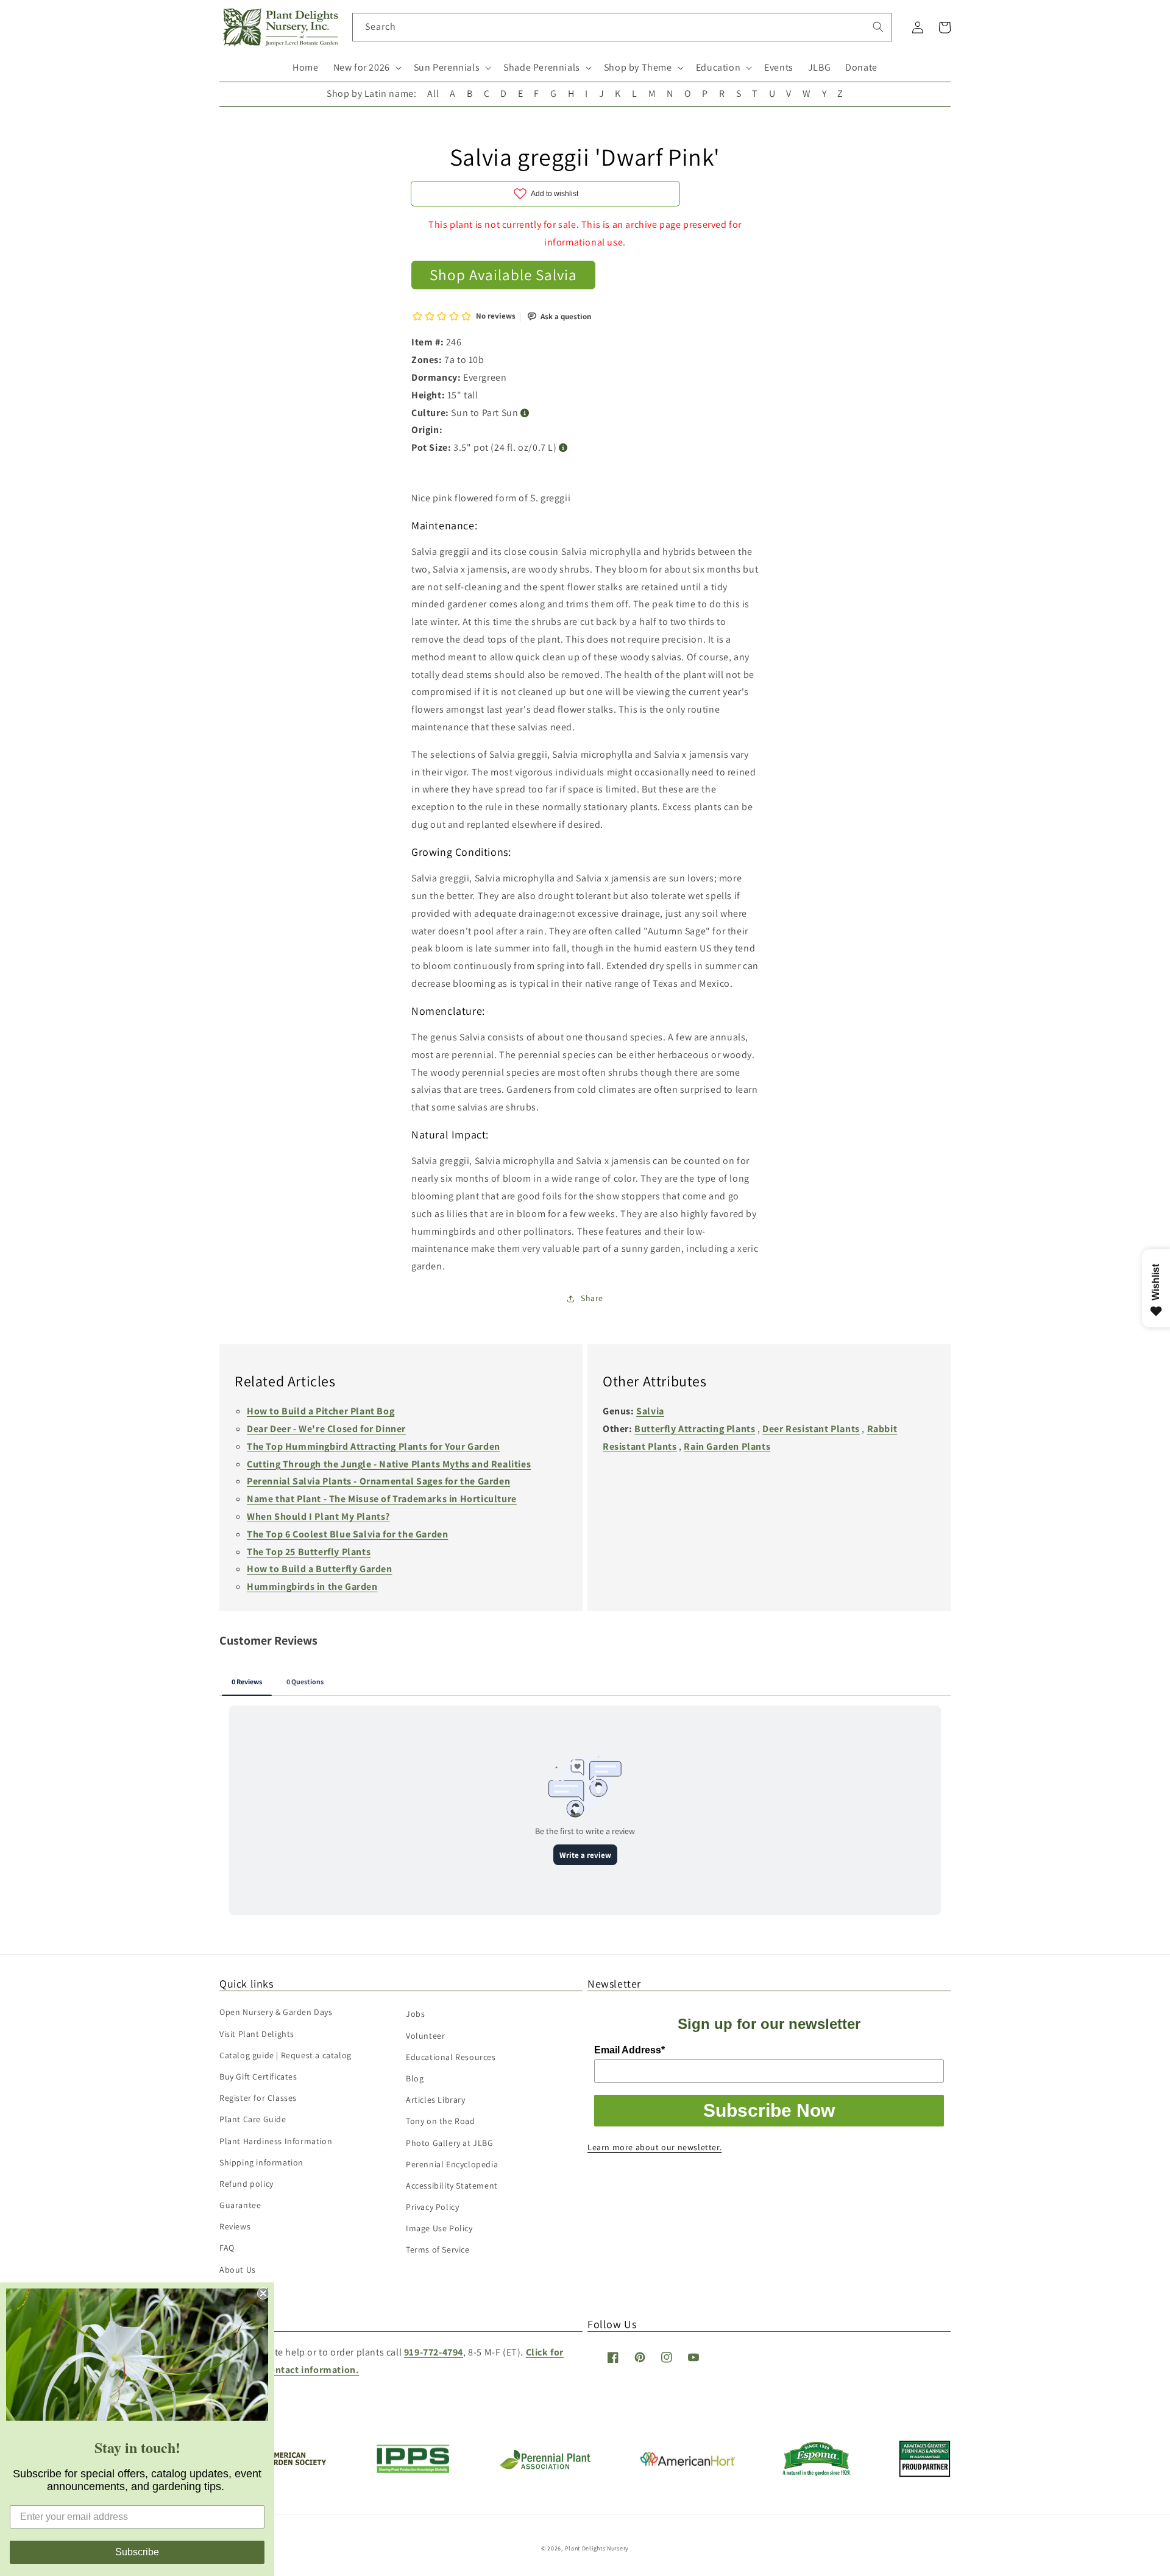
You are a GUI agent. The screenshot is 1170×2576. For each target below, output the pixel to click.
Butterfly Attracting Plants (695, 1429)
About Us (238, 2270)
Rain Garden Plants (727, 1446)
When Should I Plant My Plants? (318, 1516)
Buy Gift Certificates (258, 2077)
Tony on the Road (441, 2121)
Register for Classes (258, 2098)
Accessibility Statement (452, 2186)
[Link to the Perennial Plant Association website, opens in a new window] (545, 2467)
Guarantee (240, 2205)
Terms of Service (438, 2250)
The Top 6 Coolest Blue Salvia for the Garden (347, 1534)
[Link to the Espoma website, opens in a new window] (817, 2473)
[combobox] (622, 27)
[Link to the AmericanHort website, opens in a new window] (688, 2462)
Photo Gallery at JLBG (450, 2143)
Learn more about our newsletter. (654, 2147)
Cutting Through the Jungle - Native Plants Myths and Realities (389, 1464)
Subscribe (137, 2552)
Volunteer (425, 2036)
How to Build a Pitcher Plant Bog (321, 1411)
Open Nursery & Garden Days (276, 2012)
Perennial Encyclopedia (452, 2164)
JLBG (819, 67)
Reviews (235, 2226)
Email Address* (629, 2050)
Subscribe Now (769, 2110)
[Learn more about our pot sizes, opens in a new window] (563, 448)
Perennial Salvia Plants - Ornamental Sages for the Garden (378, 1481)
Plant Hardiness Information (276, 2141)
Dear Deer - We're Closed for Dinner (326, 1429)
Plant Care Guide (253, 2119)
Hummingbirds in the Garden (312, 1586)
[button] (366, 68)
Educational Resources (451, 2057)
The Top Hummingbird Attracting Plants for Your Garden (374, 1446)
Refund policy (246, 2184)
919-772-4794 (434, 2352)
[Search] (878, 27)
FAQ (227, 2248)
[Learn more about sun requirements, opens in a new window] (525, 413)
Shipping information (261, 2162)
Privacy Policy (432, 2207)
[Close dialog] (263, 2293)
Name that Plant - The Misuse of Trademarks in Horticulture (382, 1499)
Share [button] (592, 1298)
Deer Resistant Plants (811, 1429)
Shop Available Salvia (503, 274)
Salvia (650, 1411)
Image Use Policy (439, 2228)
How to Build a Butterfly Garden (320, 1569)
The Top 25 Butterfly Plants (309, 1552)
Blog (415, 2078)
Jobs (415, 2014)
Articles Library (436, 2100)
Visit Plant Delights (257, 2034)
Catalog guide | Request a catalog (285, 2055)
